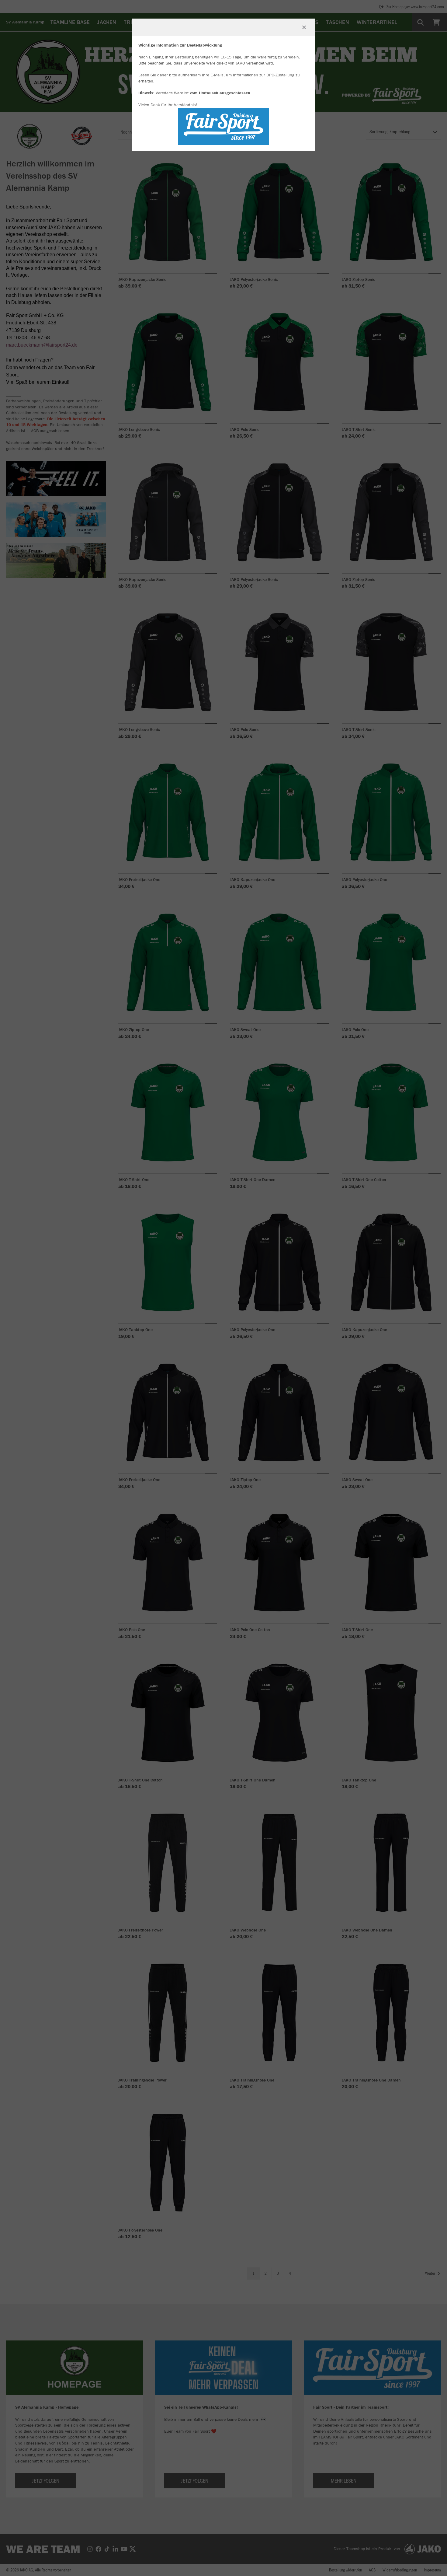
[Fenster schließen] (304, 27)
